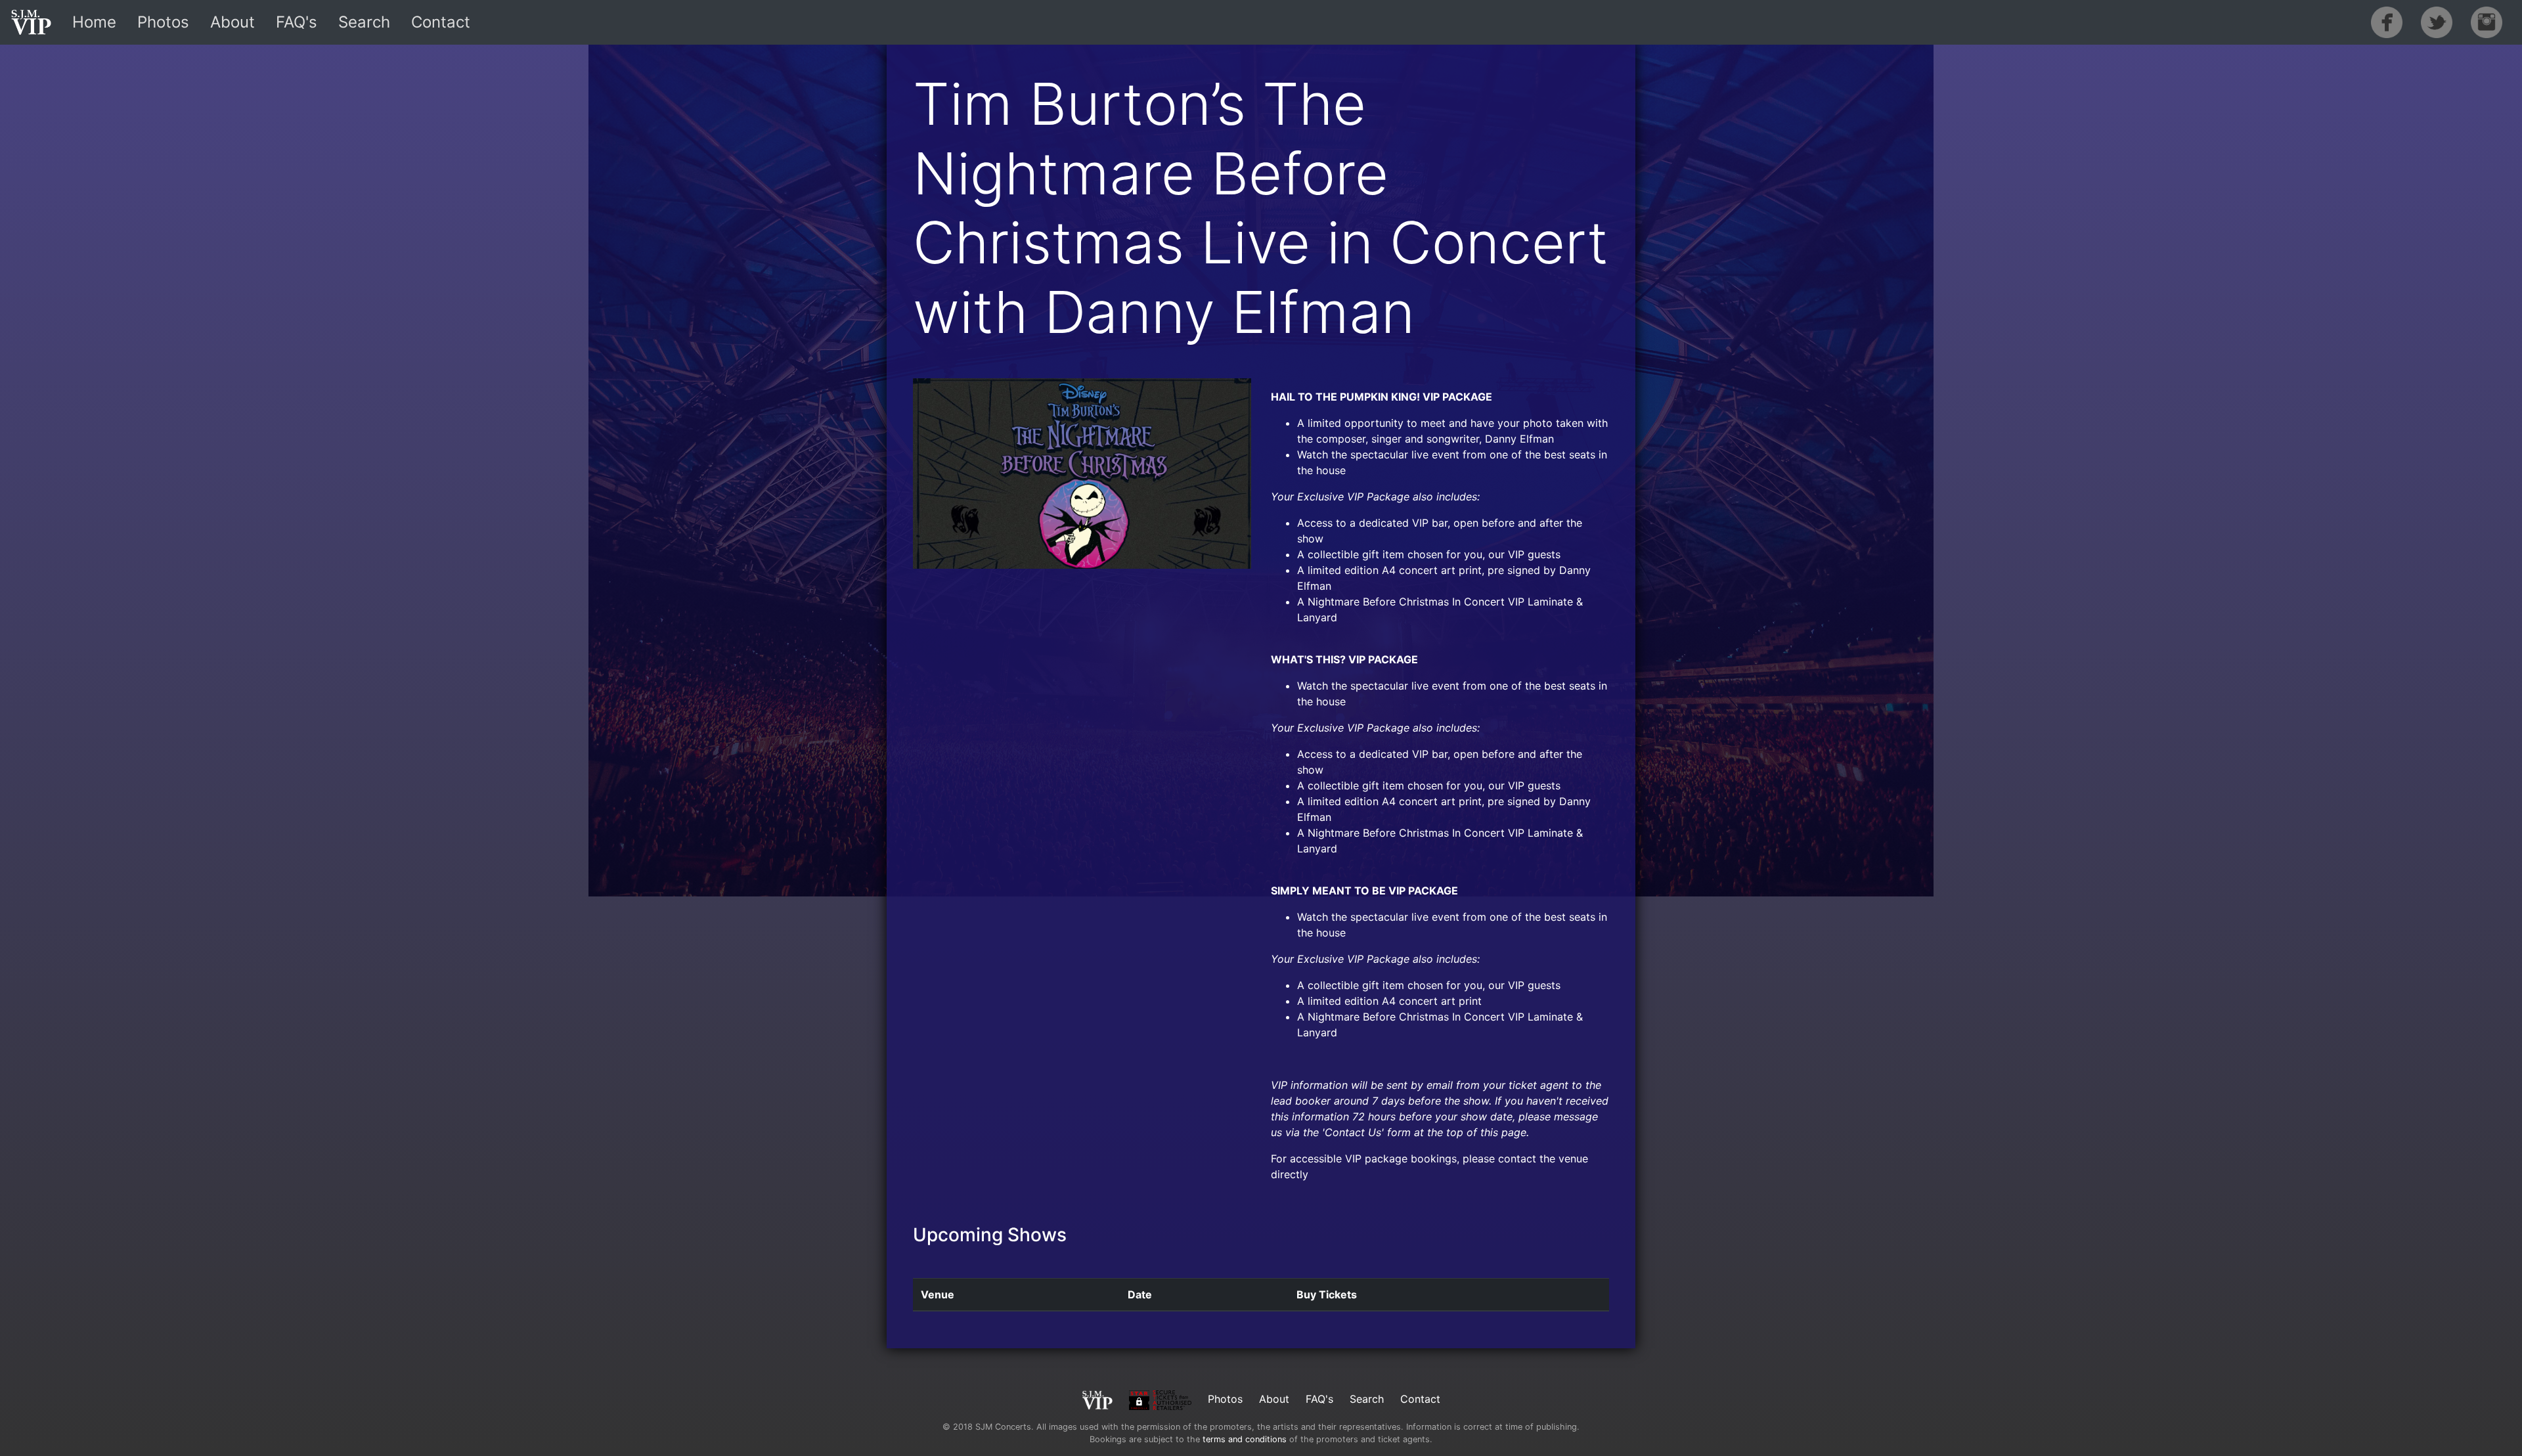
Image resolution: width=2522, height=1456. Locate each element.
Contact (441, 22)
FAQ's (297, 22)
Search (364, 22)
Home (94, 22)
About (232, 22)
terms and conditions (1245, 1439)
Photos (163, 22)
